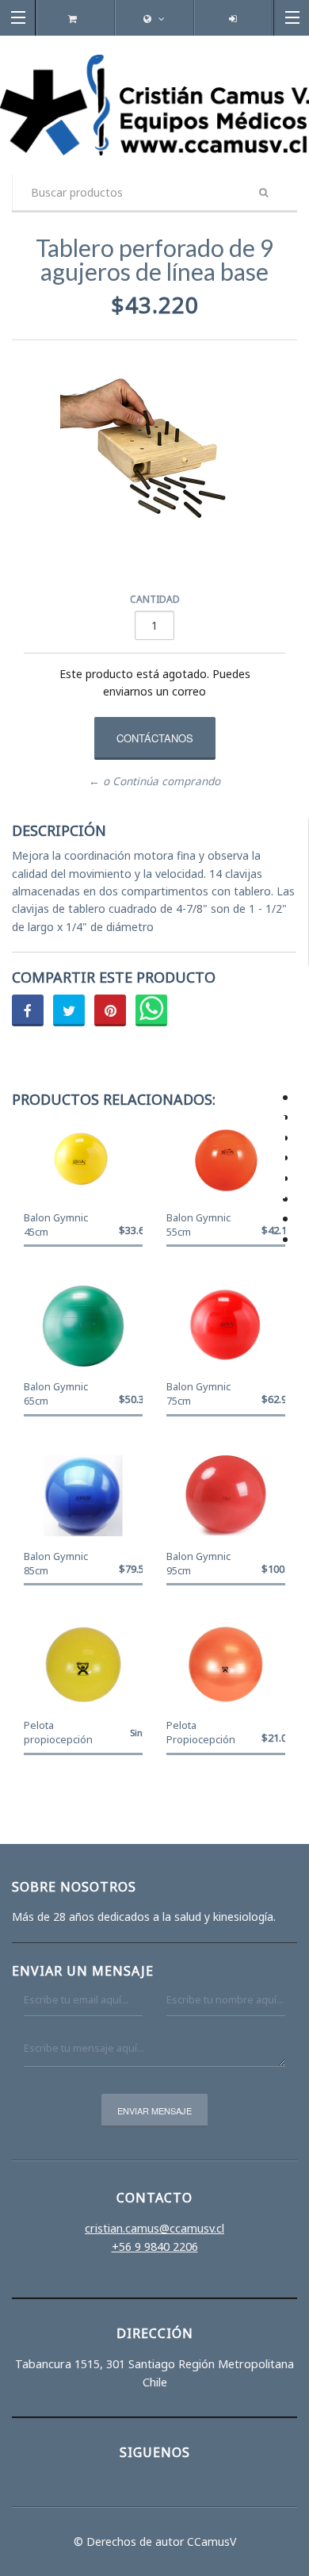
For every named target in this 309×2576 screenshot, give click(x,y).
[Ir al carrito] (76, 19)
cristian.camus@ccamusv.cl (154, 2228)
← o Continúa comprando (154, 781)
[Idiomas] (154, 19)
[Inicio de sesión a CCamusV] (233, 19)
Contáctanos (155, 738)
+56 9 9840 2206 (155, 2246)
